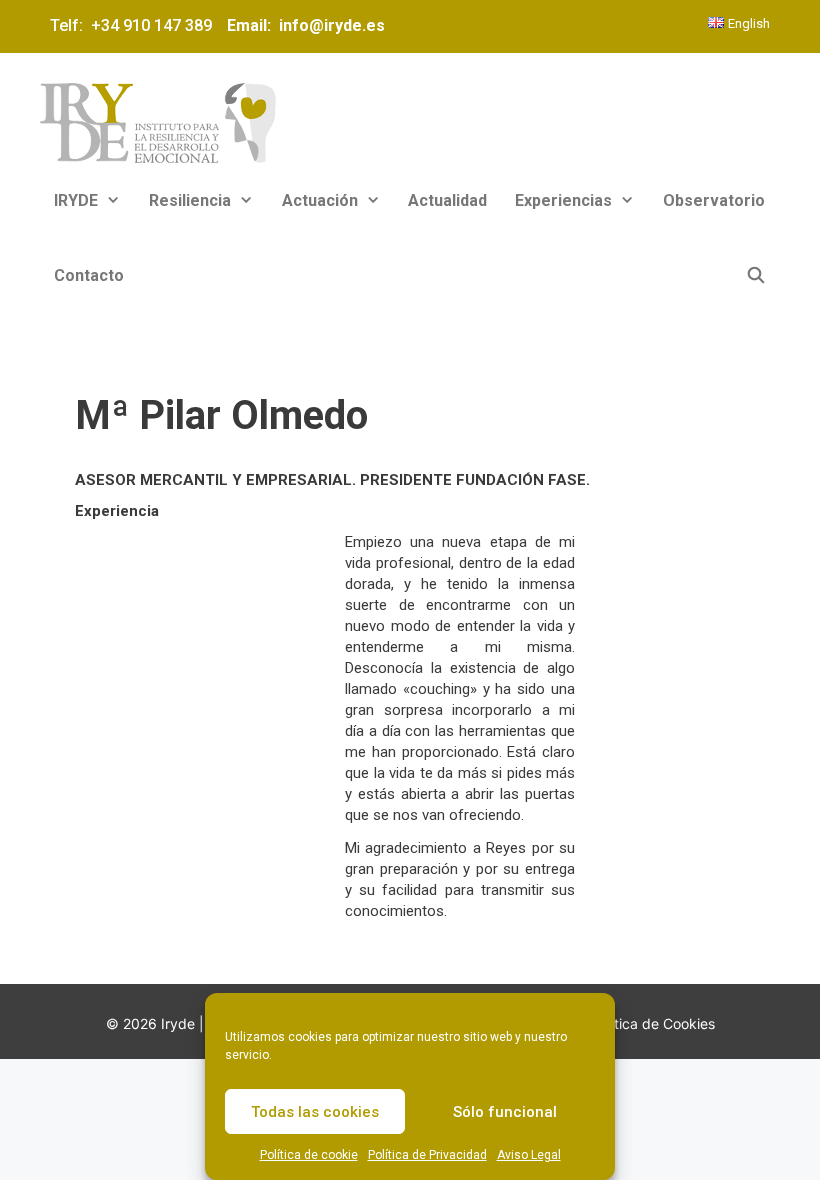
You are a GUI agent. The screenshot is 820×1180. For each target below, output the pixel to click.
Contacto (89, 275)
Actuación (320, 200)
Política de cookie (309, 1155)
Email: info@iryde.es (304, 25)
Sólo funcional (505, 1112)
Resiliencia (190, 200)
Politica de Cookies (653, 1023)
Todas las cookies (315, 1112)
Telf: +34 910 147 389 (135, 25)
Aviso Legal (529, 1155)
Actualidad (447, 200)
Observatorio (714, 200)
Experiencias (563, 200)
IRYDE (76, 200)
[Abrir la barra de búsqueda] (755, 275)
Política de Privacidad (427, 1155)
